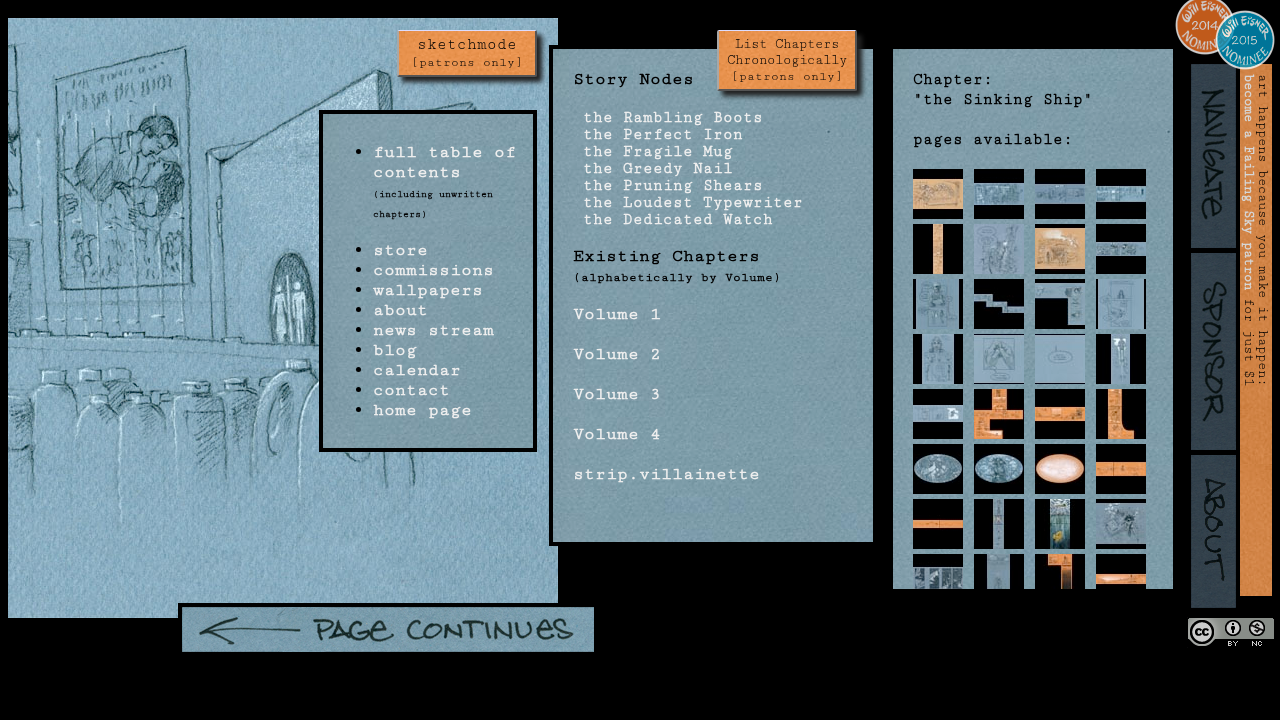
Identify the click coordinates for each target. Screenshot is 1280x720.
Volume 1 (617, 314)
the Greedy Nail (653, 168)
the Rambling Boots (668, 117)
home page (422, 410)
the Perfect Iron (658, 134)
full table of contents (444, 162)
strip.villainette (666, 474)
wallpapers (428, 290)
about (400, 310)
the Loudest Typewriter (688, 202)
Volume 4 (617, 434)
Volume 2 (617, 354)
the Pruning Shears (668, 185)
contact (411, 390)
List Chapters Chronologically (787, 60)
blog (395, 350)
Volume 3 (617, 394)
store (400, 250)
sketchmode (467, 53)
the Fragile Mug (653, 151)
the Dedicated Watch (673, 219)
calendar (417, 370)
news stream (433, 330)
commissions (433, 270)
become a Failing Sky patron (1249, 182)
